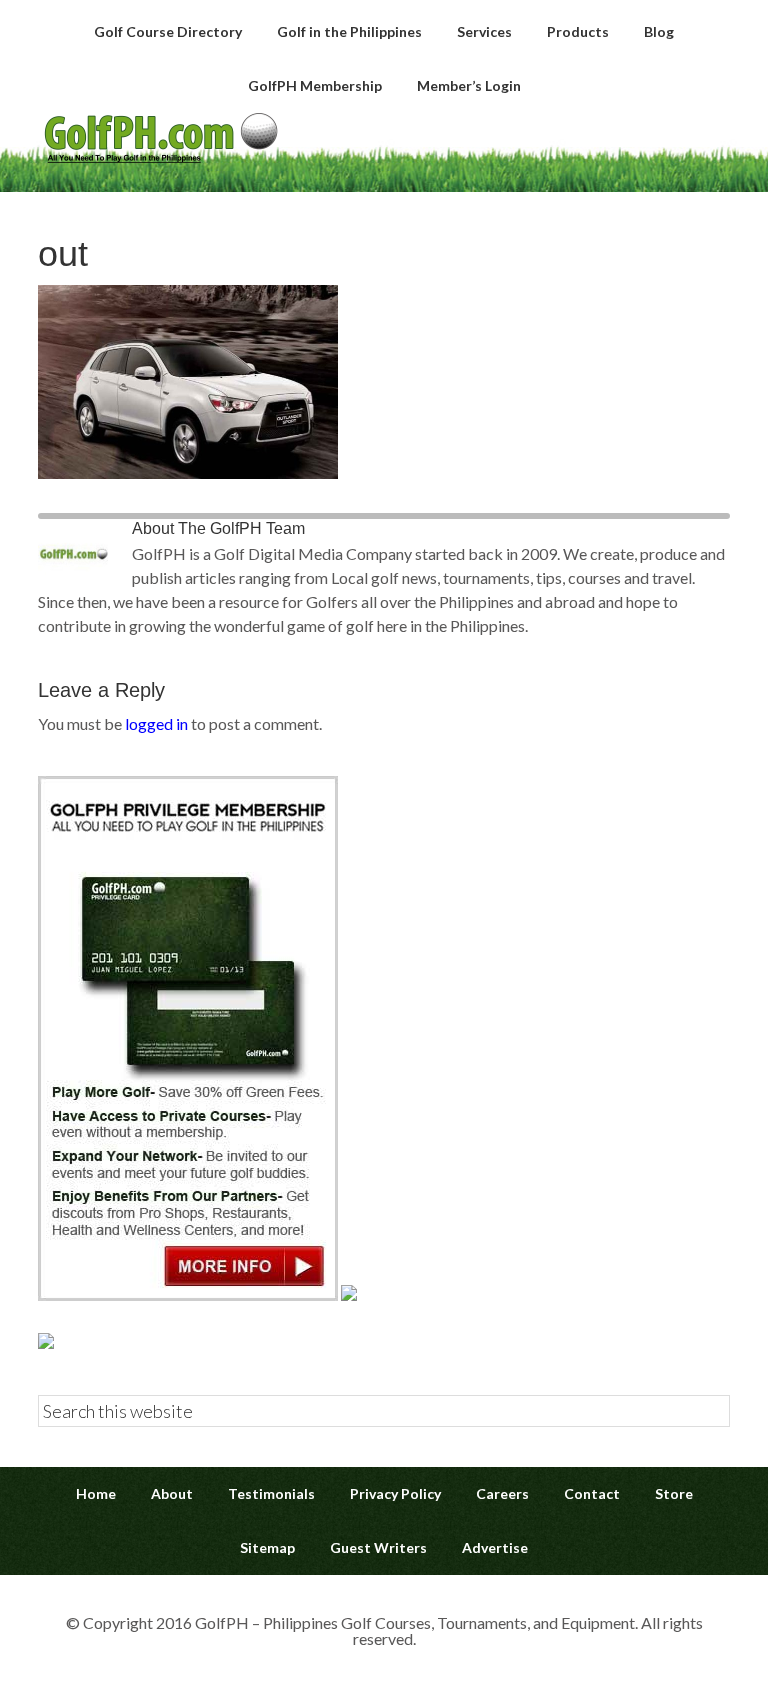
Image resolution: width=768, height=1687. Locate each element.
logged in (156, 723)
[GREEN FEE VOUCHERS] (349, 1294)
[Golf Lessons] (46, 1342)
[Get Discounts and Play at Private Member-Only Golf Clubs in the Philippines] (188, 1294)
